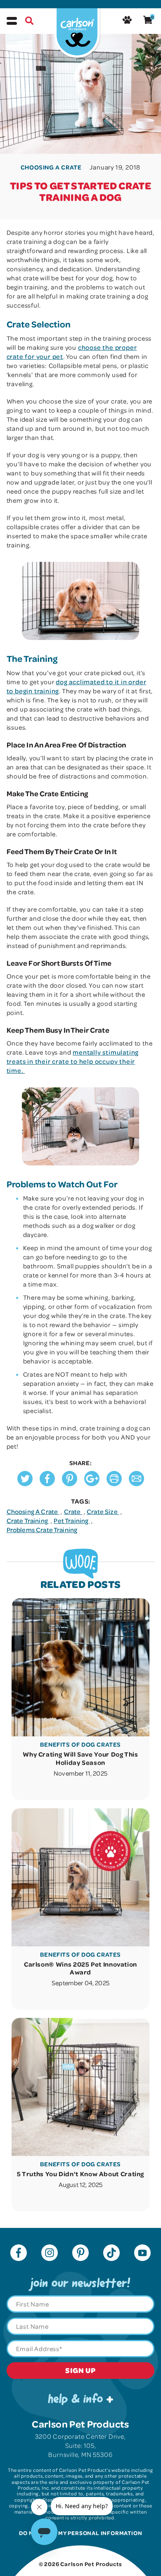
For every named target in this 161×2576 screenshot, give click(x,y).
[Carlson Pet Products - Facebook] (19, 2254)
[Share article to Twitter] (25, 1484)
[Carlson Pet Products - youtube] (142, 2254)
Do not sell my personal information (81, 2533)
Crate (73, 1511)
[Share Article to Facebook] (47, 1484)
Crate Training (28, 1521)
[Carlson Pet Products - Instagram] (50, 2254)
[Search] (29, 22)
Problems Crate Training (42, 1530)
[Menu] (12, 21)
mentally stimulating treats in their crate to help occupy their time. (73, 1061)
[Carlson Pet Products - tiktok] (111, 2254)
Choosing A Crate (33, 1511)
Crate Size (103, 1511)
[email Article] (136, 1484)
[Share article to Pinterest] (70, 1484)
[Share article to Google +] (92, 1484)
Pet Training (72, 1521)
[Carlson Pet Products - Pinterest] (80, 2254)
